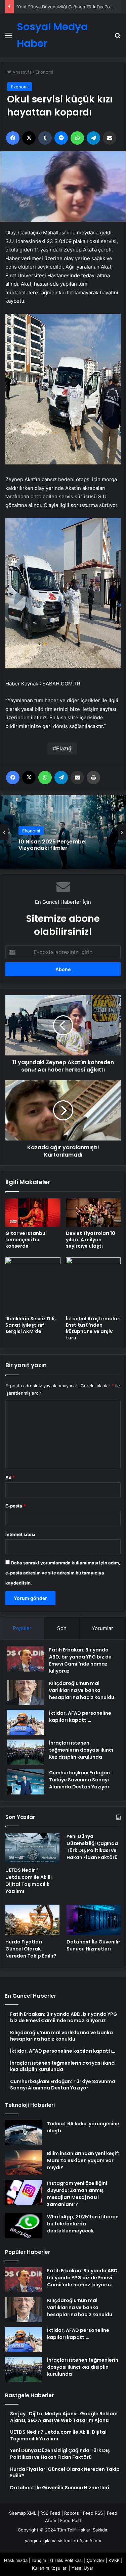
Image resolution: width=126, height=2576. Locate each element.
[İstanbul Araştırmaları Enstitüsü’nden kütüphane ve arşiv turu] (93, 1285)
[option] (63, 832)
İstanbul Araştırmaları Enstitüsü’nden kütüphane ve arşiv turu (93, 1328)
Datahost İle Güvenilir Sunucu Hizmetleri (93, 1945)
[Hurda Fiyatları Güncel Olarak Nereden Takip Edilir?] (32, 1920)
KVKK (114, 2560)
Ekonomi (44, 72)
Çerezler (96, 2560)
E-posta (15, 1506)
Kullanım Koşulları (50, 2568)
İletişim (39, 2560)
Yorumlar (102, 1628)
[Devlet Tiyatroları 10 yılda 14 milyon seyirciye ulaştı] (93, 1213)
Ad (10, 1477)
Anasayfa (21, 72)
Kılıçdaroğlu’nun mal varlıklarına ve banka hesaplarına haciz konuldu (82, 1690)
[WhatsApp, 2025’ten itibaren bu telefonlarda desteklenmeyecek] (24, 2226)
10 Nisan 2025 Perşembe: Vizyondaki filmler (52, 845)
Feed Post (71, 2520)
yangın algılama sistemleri (51, 2541)
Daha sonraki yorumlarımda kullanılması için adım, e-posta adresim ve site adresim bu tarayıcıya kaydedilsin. (63, 1573)
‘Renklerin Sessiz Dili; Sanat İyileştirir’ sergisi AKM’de (31, 1325)
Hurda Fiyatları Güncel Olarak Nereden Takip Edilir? (70, 7)
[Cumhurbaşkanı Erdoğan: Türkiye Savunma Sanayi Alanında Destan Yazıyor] (26, 1782)
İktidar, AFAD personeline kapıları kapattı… (80, 1717)
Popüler (22, 1628)
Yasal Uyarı (83, 2568)
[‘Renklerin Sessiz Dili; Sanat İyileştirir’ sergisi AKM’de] (33, 1285)
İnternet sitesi (20, 1534)
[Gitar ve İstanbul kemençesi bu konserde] (33, 1213)
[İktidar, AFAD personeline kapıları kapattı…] (26, 1722)
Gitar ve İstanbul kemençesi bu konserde (26, 1240)
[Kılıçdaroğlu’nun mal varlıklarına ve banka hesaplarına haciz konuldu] (26, 1692)
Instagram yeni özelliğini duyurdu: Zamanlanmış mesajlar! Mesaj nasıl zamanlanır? (77, 2194)
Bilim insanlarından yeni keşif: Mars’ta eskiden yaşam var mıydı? (83, 2160)
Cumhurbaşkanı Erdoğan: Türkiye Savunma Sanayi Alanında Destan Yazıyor (80, 1780)
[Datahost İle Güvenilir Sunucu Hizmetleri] (94, 1920)
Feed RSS (93, 2513)
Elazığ (64, 748)
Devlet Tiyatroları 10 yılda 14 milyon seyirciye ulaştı (91, 1240)
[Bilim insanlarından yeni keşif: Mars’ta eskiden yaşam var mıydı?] (24, 2163)
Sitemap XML (23, 2513)
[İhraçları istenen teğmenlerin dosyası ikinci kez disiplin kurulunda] (26, 1752)
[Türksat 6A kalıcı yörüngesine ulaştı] (24, 2133)
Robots (72, 2513)
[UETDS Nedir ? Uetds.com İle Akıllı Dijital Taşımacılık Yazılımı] (32, 1848)
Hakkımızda (16, 2560)
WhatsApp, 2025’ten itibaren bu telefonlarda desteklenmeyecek (83, 2224)
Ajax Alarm (90, 2541)
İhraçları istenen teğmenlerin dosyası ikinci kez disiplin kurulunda (81, 1750)
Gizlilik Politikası (66, 2560)
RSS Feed (50, 2513)
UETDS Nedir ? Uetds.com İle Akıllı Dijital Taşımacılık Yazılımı (29, 1881)
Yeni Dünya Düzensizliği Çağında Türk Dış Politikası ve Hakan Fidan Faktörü (92, 1847)
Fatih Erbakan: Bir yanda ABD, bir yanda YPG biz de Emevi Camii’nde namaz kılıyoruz (80, 1660)
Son (62, 1628)
